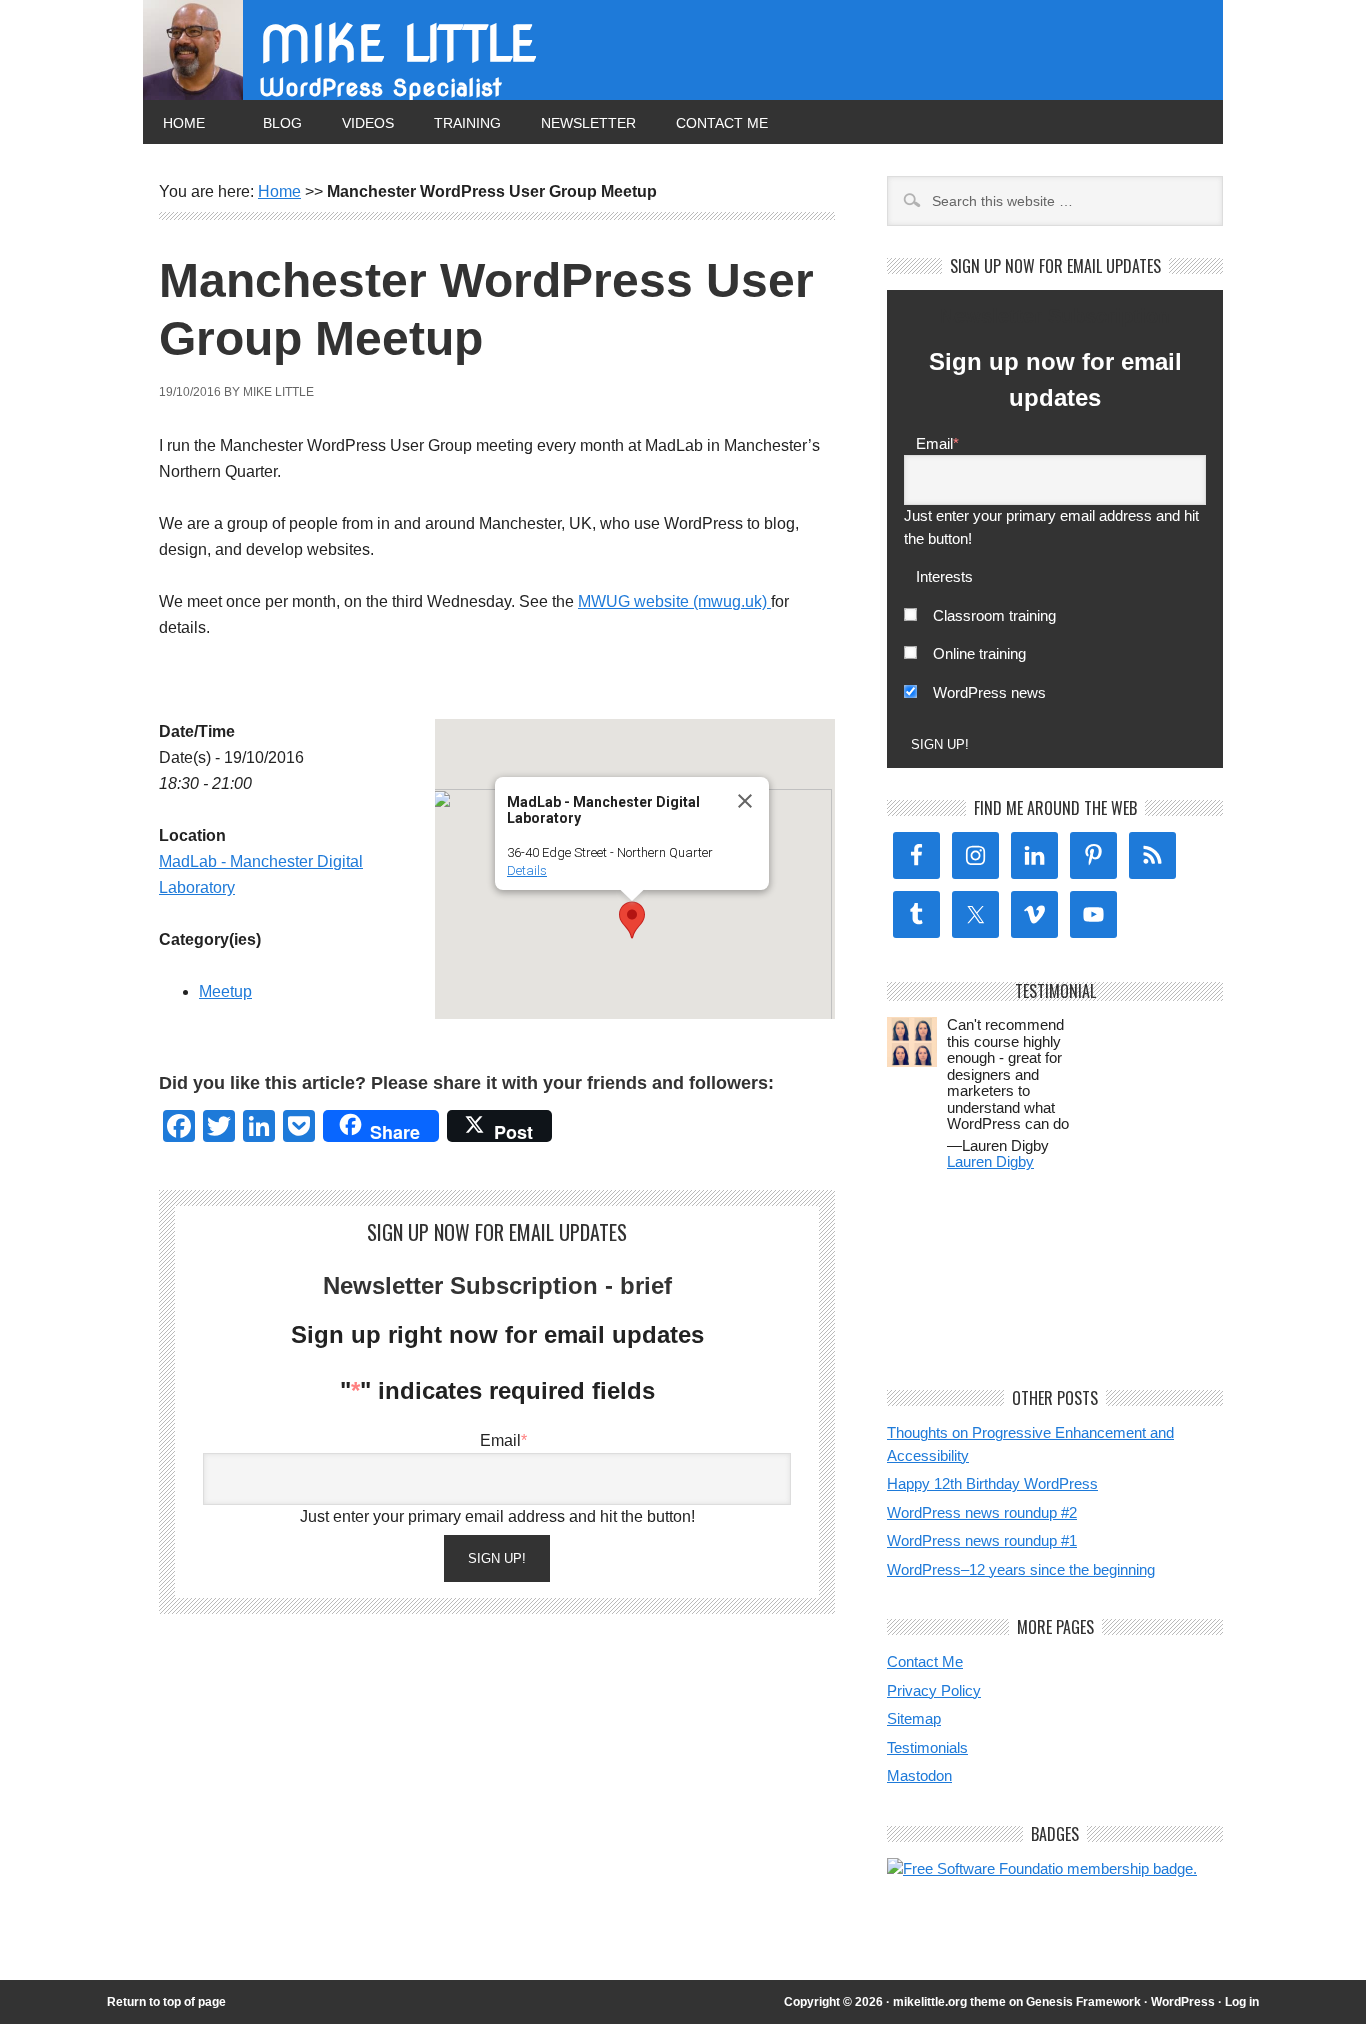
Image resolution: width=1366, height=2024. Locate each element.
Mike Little (397, 44)
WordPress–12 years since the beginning (1021, 1569)
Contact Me (722, 123)
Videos (368, 123)
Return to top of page (166, 2002)
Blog (282, 123)
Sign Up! (497, 1558)
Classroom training (994, 615)
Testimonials (927, 1747)
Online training (979, 653)
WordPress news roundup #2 (982, 1512)
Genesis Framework (1083, 2002)
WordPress (1183, 2002)
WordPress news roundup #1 (982, 1540)
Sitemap (914, 1718)
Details (527, 870)
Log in (1242, 2002)
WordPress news (989, 692)
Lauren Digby (990, 1161)
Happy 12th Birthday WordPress (992, 1483)
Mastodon (919, 1775)
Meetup (225, 991)
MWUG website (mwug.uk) (674, 601)
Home (184, 123)
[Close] (745, 801)
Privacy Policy (934, 1690)
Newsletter (588, 123)
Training (467, 123)
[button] (632, 920)
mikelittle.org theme (949, 2002)
